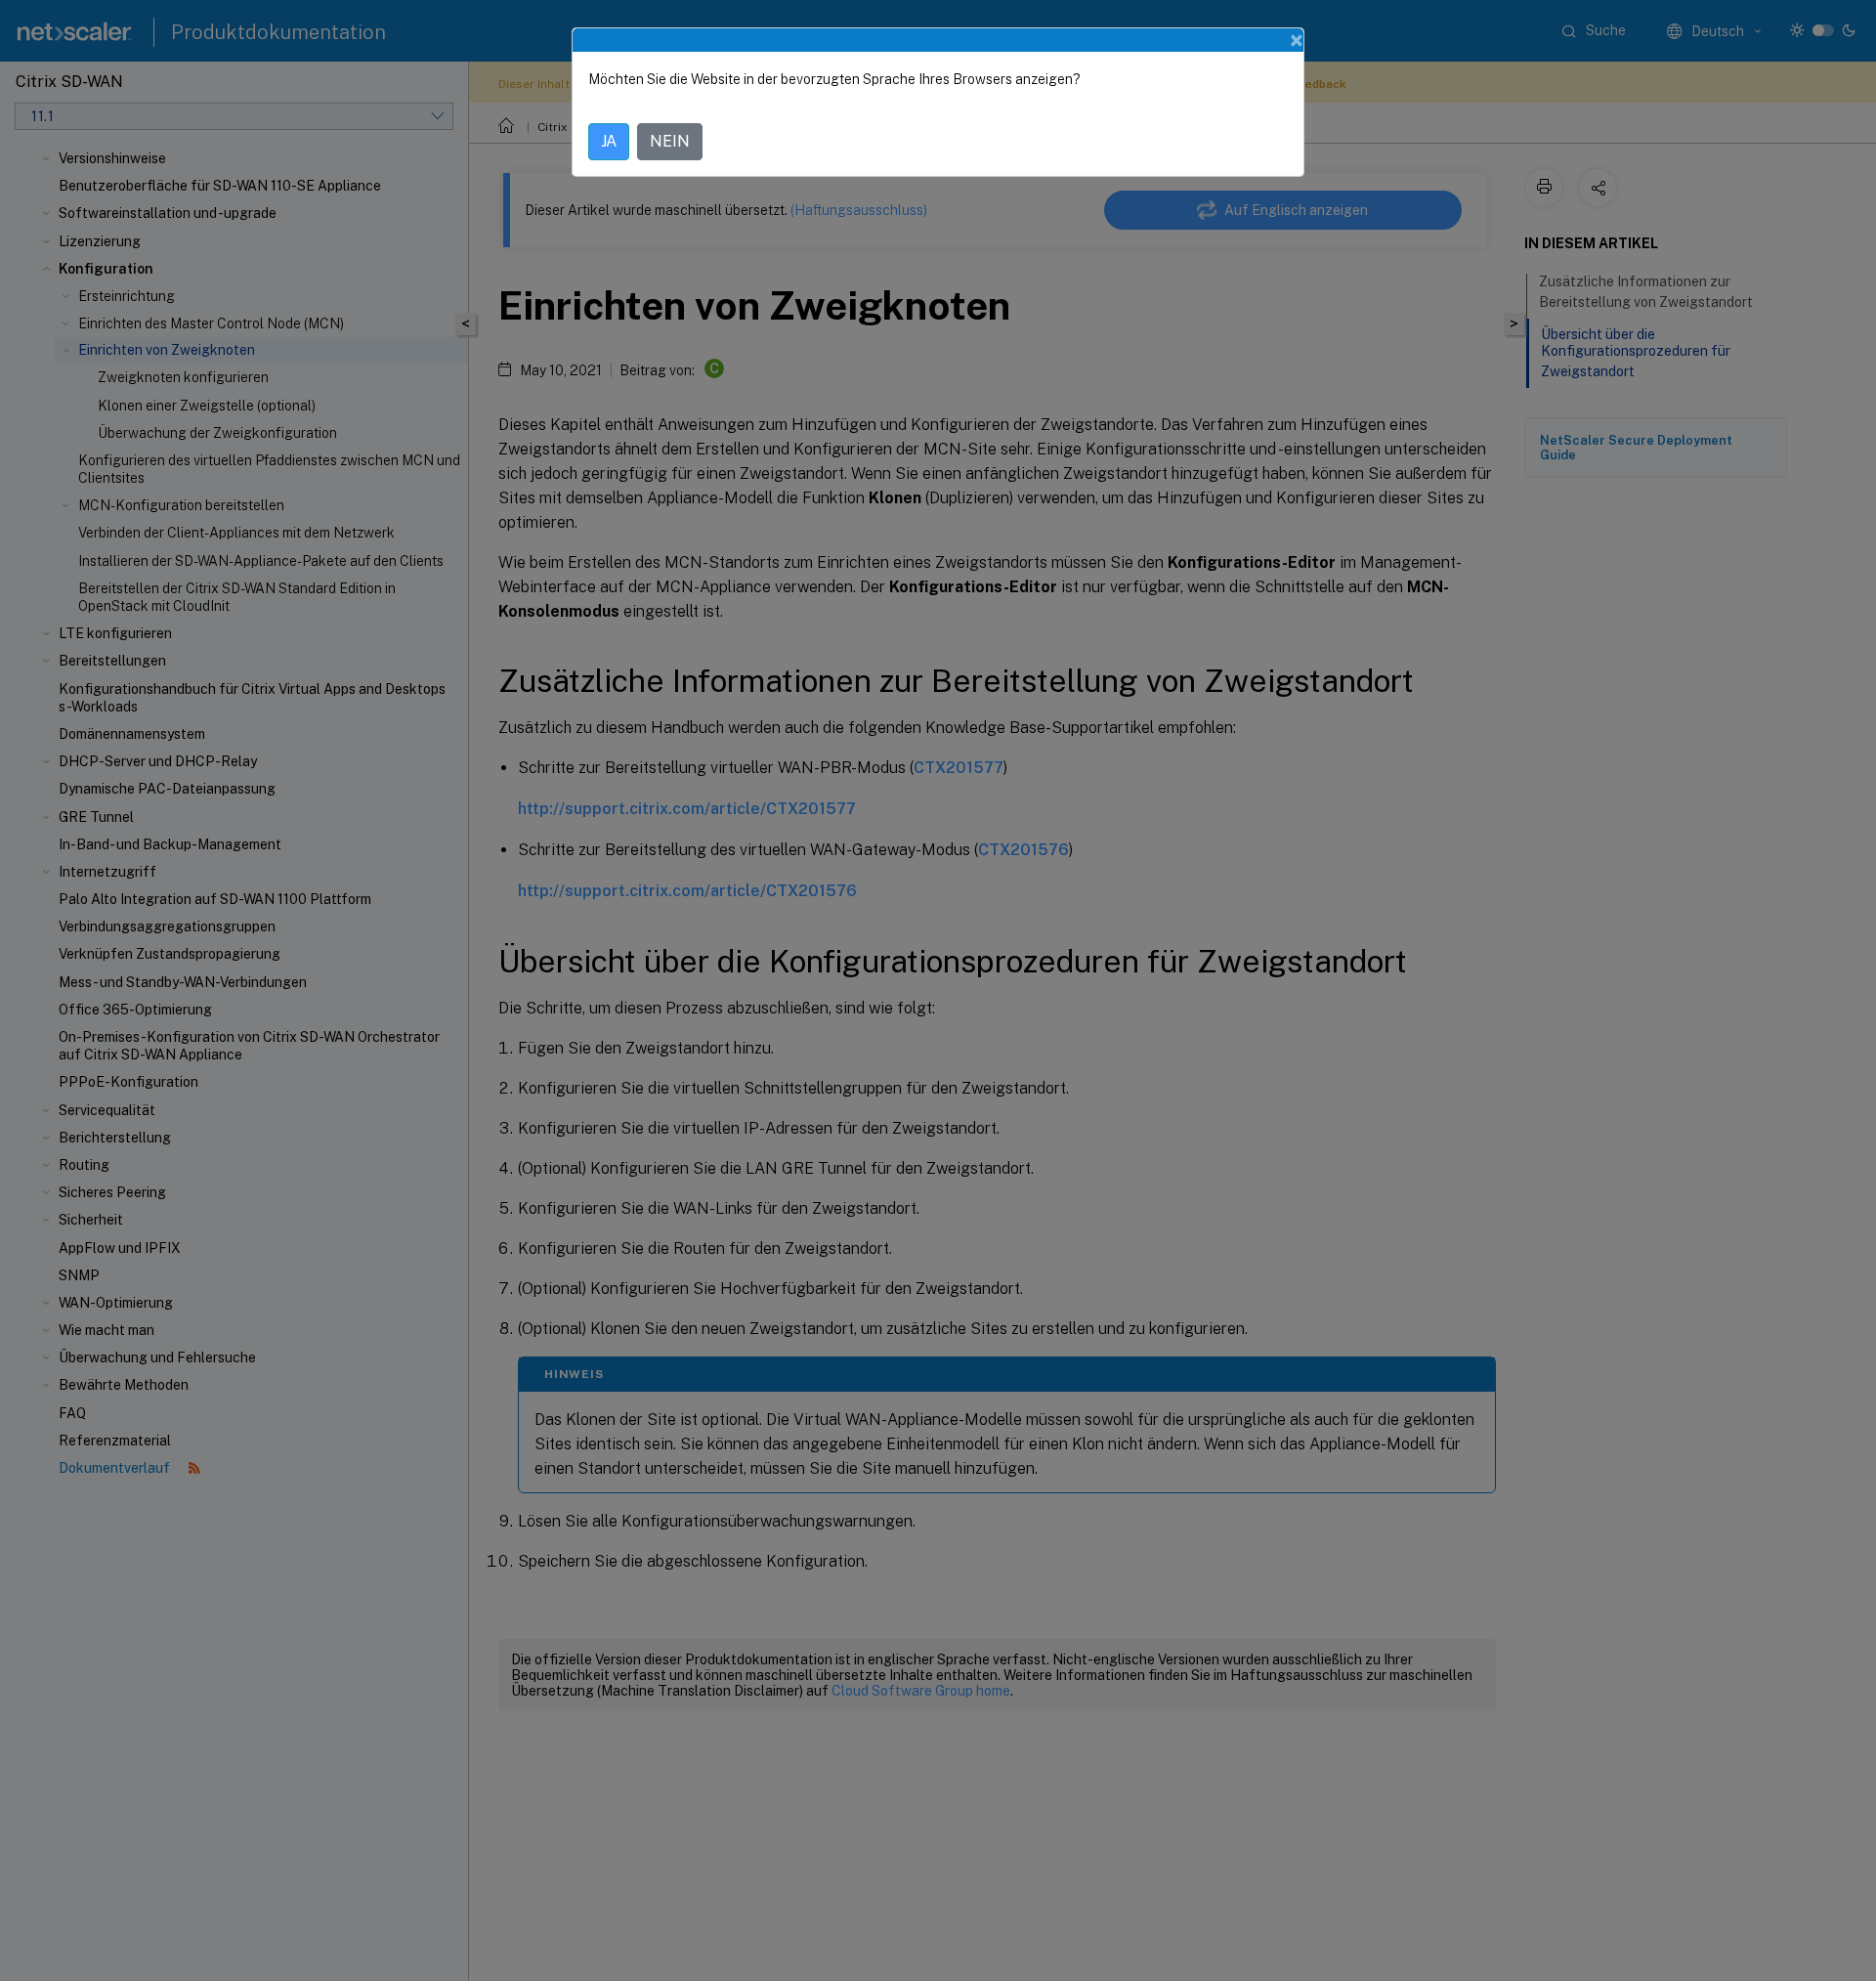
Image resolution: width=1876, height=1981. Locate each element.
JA (609, 141)
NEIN (670, 141)
